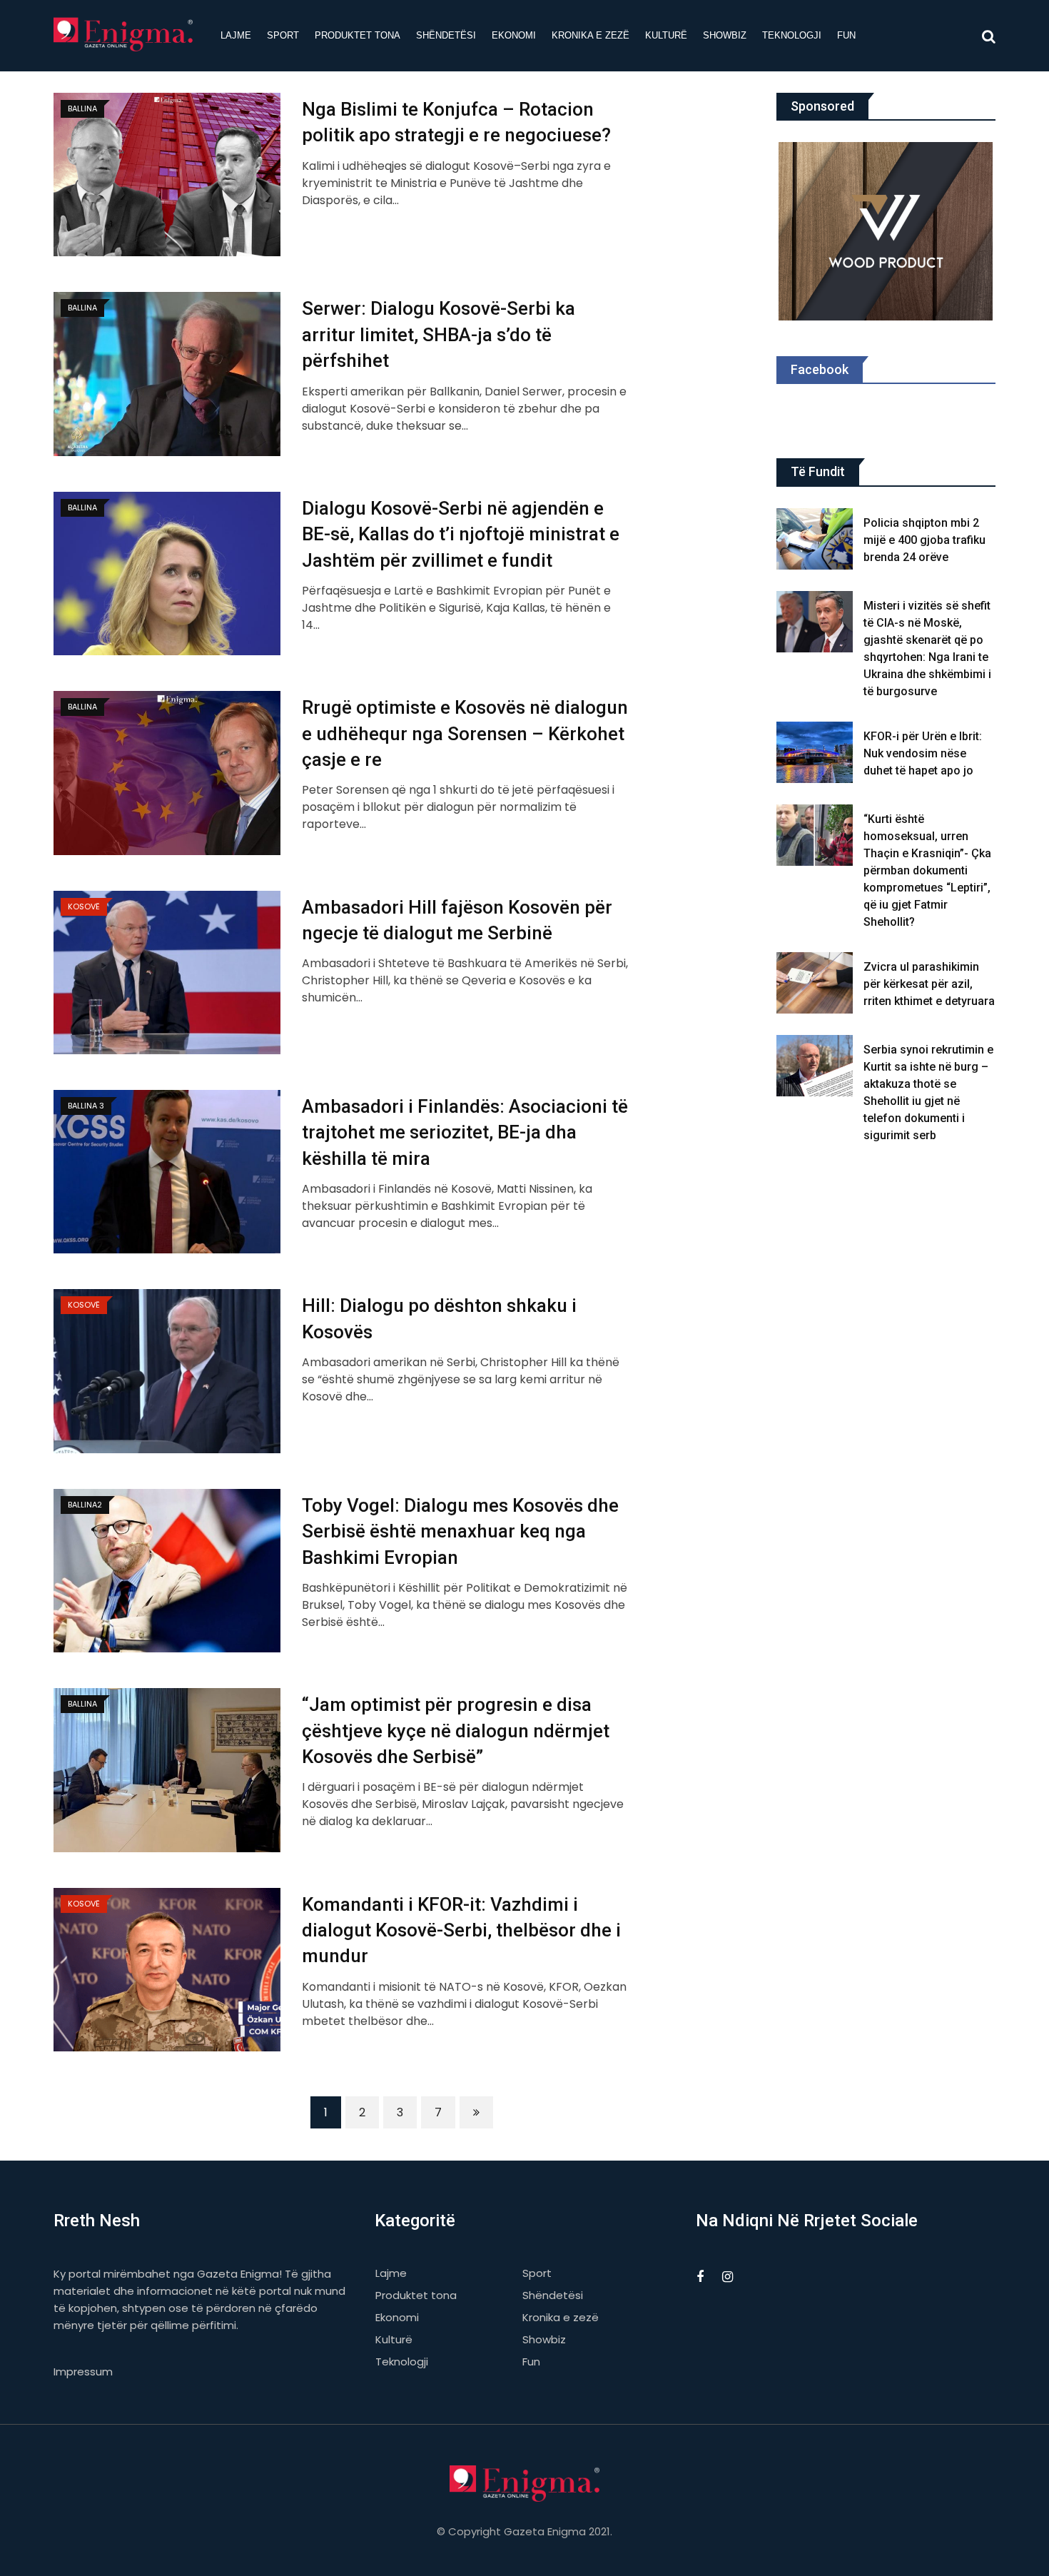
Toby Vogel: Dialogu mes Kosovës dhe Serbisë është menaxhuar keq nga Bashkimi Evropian (460, 1531)
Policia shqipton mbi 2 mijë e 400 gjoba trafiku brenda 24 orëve (924, 540)
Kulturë (666, 35)
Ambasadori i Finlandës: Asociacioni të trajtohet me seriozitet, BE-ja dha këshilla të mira (465, 1132)
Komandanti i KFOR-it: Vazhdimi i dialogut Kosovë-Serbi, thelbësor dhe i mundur (461, 1930)
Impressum (83, 2372)
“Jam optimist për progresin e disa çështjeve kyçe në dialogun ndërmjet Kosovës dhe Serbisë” (456, 1731)
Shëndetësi (446, 35)
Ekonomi (514, 35)
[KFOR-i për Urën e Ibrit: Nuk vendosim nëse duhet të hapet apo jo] (815, 752)
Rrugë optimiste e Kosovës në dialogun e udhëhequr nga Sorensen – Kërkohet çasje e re (465, 733)
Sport (283, 35)
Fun (846, 35)
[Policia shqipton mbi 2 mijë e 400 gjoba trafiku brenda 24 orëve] (815, 539)
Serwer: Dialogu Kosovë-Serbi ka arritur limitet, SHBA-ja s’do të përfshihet (439, 334)
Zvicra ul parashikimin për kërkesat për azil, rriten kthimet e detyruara (929, 984)
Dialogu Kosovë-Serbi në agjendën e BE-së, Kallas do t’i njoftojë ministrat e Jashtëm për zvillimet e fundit (461, 534)
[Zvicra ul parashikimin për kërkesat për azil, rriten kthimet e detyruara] (815, 983)
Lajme (236, 35)
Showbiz (725, 35)
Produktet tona (358, 35)
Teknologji (792, 35)
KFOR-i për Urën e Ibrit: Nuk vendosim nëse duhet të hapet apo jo (923, 753)
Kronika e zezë (591, 35)
